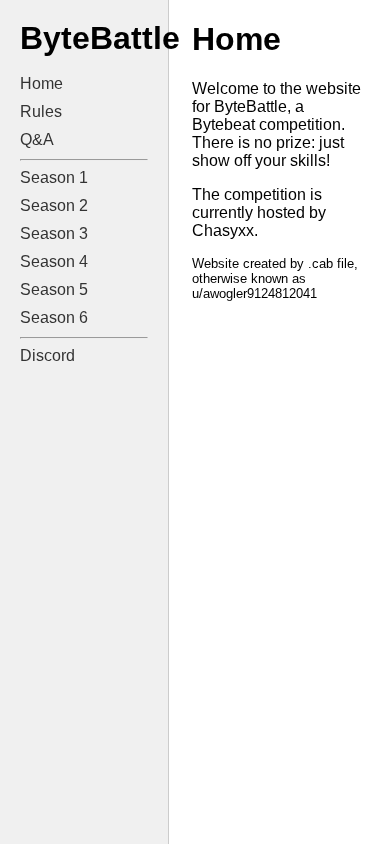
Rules (41, 111)
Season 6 (54, 317)
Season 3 (54, 233)
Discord (47, 355)
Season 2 (54, 205)
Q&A (37, 139)
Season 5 (54, 289)
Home (41, 83)
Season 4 (54, 261)
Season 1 (54, 177)
